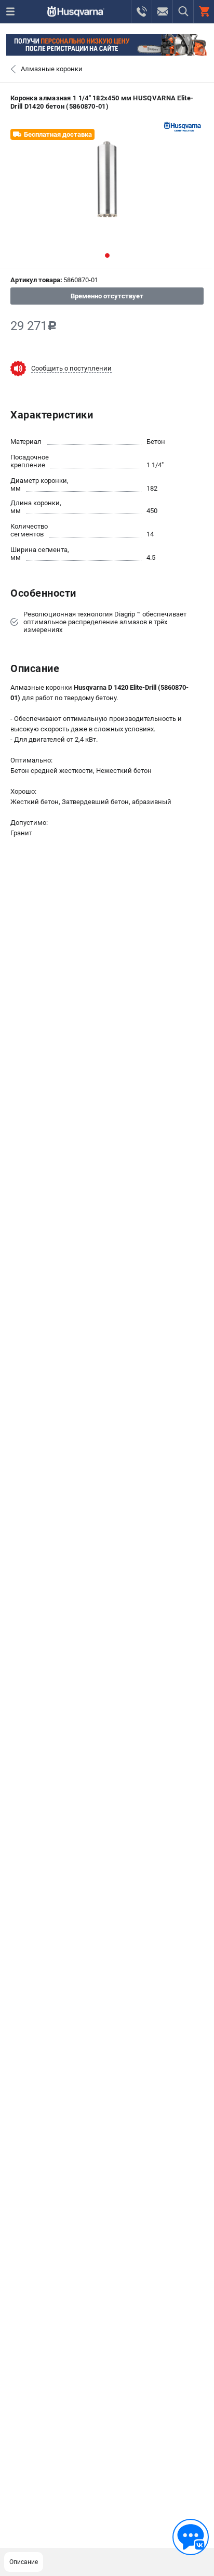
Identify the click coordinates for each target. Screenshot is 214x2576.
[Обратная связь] (191, 2537)
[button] (107, 255)
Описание (24, 2562)
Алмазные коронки (52, 69)
